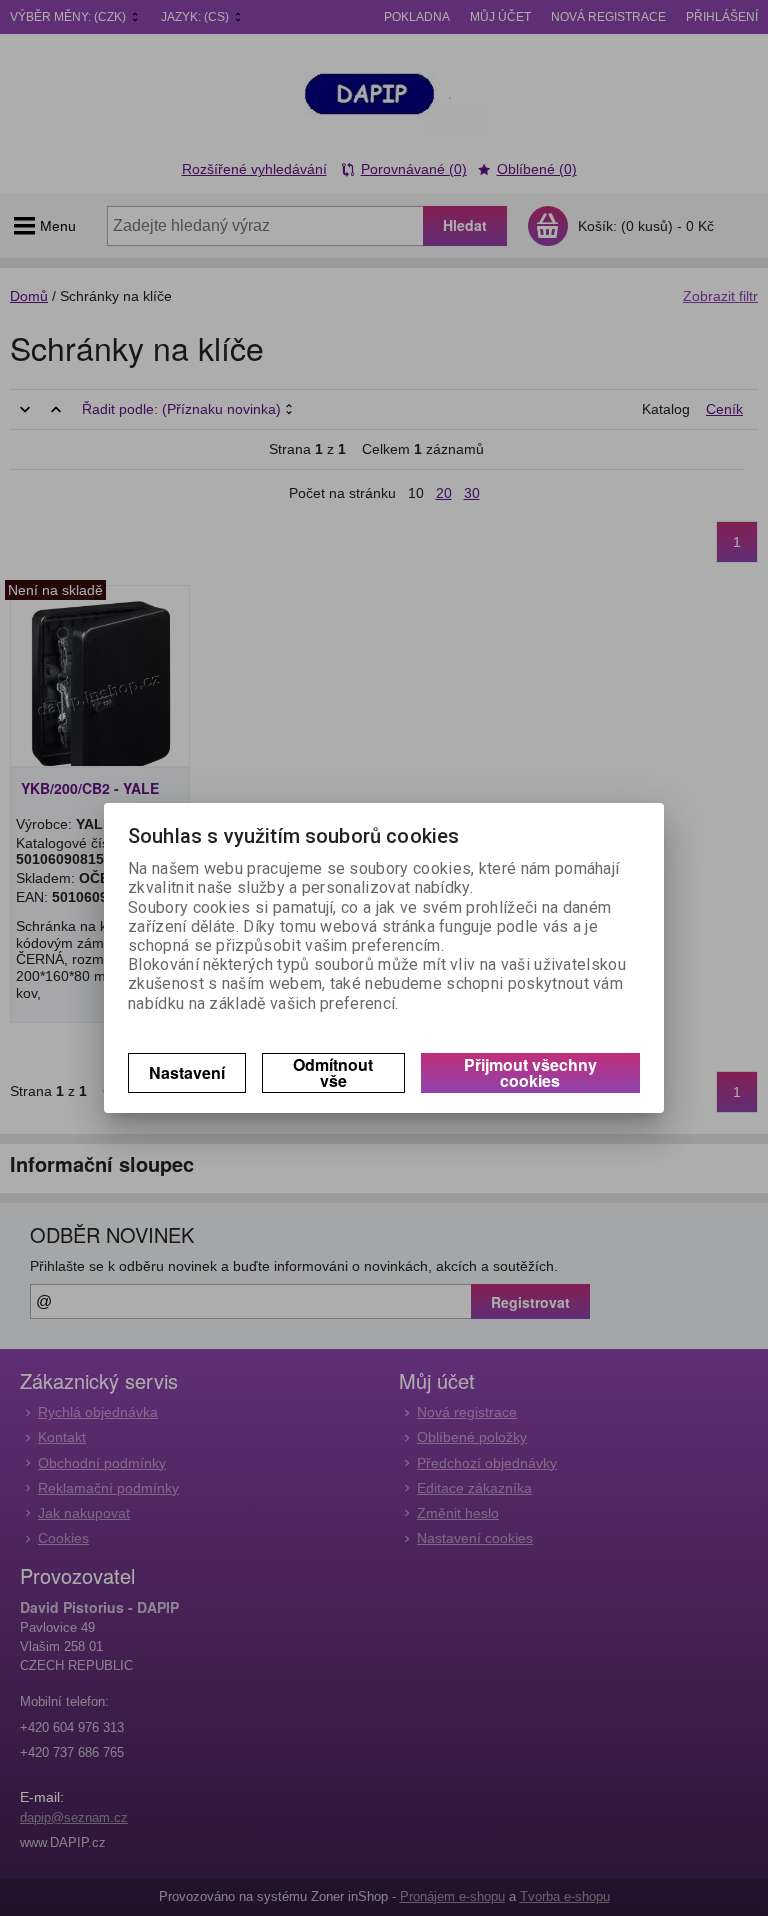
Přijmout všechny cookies (530, 1072)
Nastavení (187, 1072)
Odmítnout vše (333, 1072)
